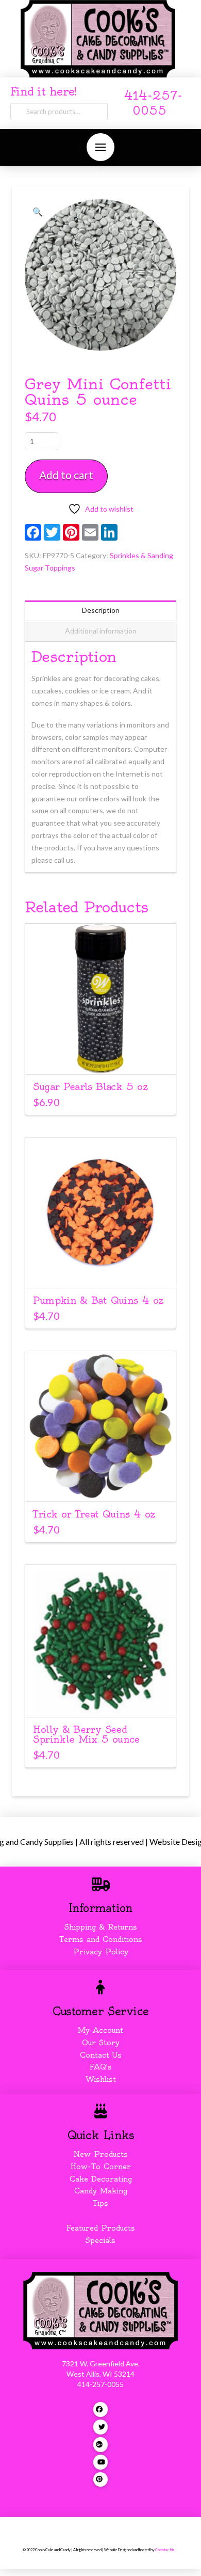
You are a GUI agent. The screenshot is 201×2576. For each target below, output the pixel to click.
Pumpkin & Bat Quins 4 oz (98, 1300)
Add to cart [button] (105, 1057)
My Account (100, 2030)
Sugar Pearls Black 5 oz (90, 1087)
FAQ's (101, 2067)
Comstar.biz (165, 2550)
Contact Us (101, 2055)
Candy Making (101, 2191)
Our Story (101, 2043)
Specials (100, 2240)
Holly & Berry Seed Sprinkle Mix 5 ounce (86, 1734)
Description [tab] (101, 610)
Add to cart (66, 475)
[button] (100, 147)
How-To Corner (101, 2167)
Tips (100, 2203)
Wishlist (101, 2079)
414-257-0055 (100, 2384)
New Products (100, 2154)
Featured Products (101, 2228)
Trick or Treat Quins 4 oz (94, 1514)
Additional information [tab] (101, 631)
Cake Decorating (101, 2179)
